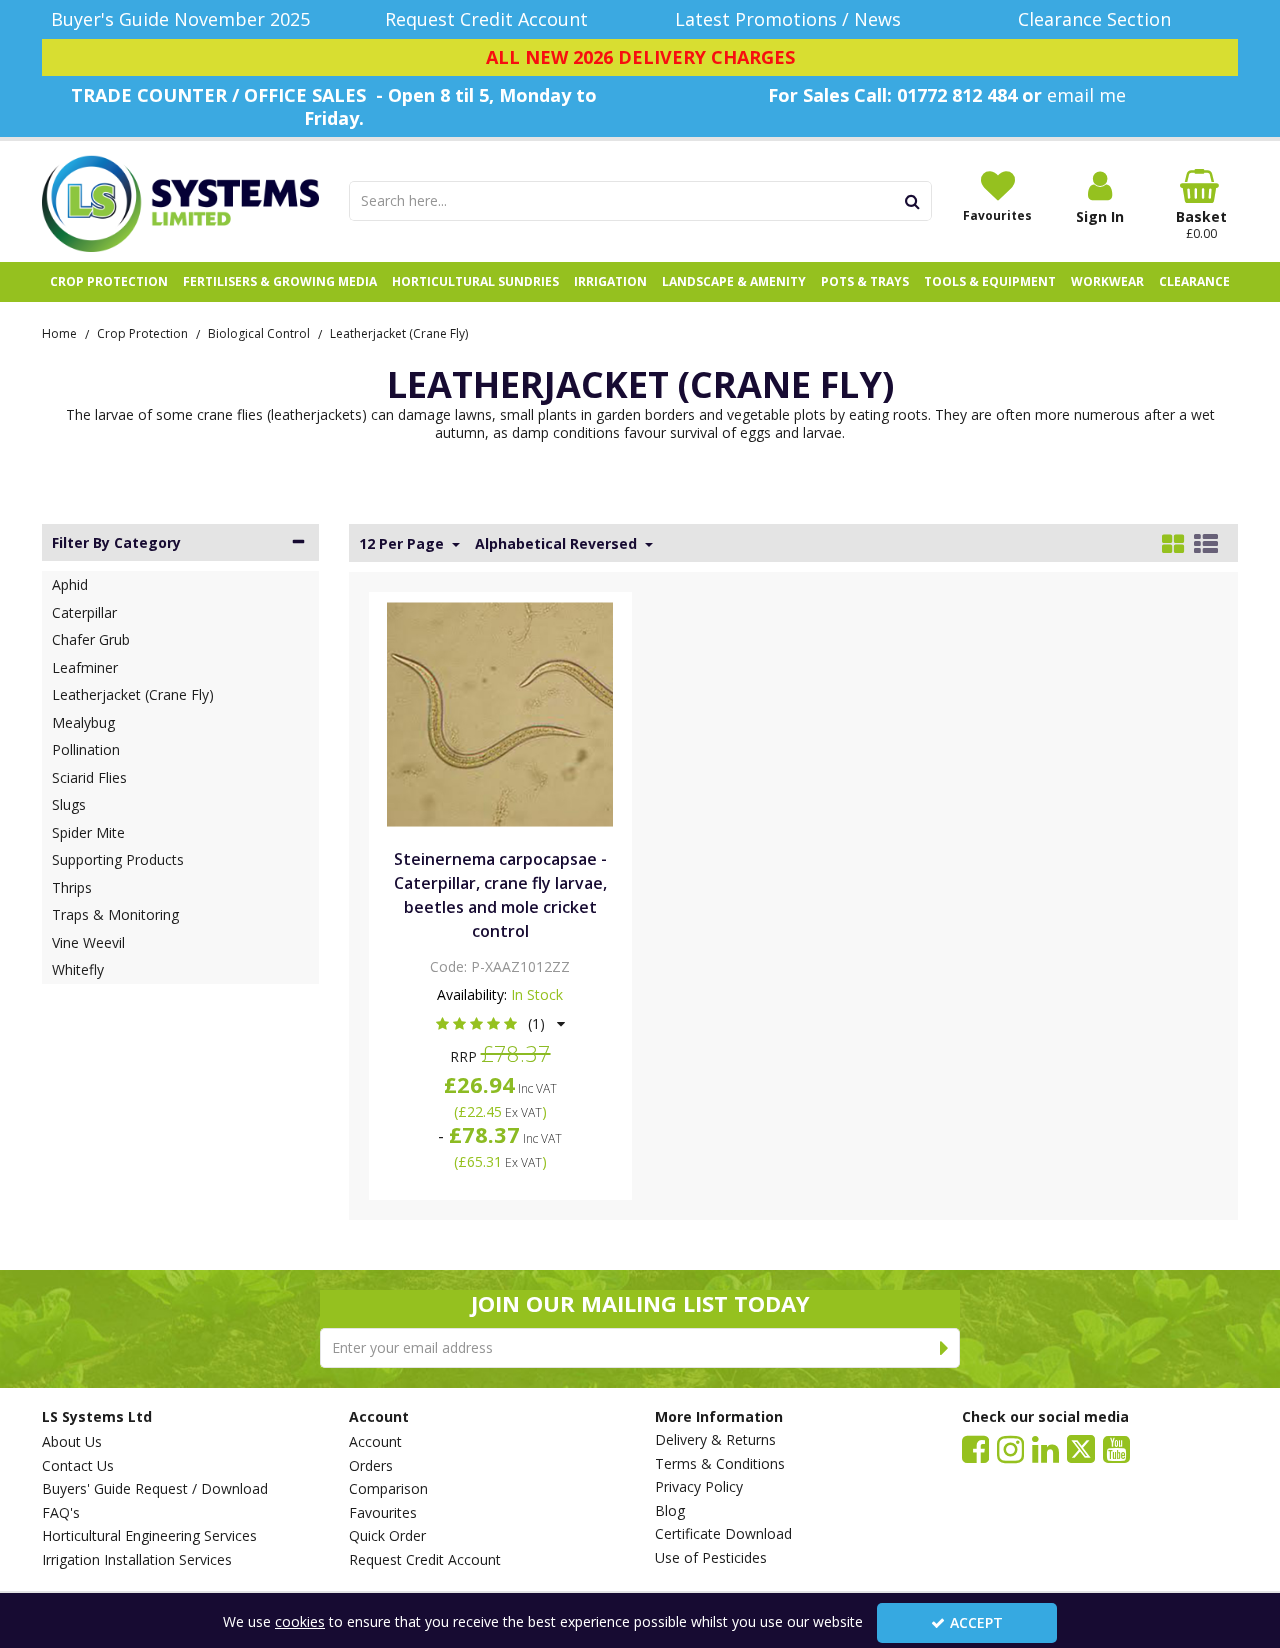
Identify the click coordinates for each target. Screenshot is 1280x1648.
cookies (300, 1621)
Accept (976, 1622)
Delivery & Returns (715, 1440)
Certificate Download (723, 1534)
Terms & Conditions (720, 1464)
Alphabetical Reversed (558, 544)
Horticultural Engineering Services (149, 1536)
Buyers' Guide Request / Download (155, 1489)
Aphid (70, 584)
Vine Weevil (88, 942)
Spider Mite (88, 832)
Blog (670, 1511)
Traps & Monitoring (115, 914)
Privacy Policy (699, 1487)
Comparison (388, 1489)
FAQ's (61, 1513)
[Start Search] (913, 201)
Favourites (383, 1513)
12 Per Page (403, 544)
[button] (500, 1023)
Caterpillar (84, 612)
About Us (72, 1442)
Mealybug (83, 722)
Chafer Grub (91, 639)
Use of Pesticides (711, 1558)
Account (375, 1442)
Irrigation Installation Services (137, 1560)
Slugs (69, 804)
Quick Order (387, 1536)
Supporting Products (118, 859)
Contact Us (78, 1466)
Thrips (72, 887)
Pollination (86, 749)
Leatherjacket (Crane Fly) (133, 694)
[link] (975, 1448)
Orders (371, 1466)
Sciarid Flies (89, 777)
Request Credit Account (425, 1560)
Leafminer (85, 667)
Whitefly (78, 969)
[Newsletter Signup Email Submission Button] (944, 1348)
